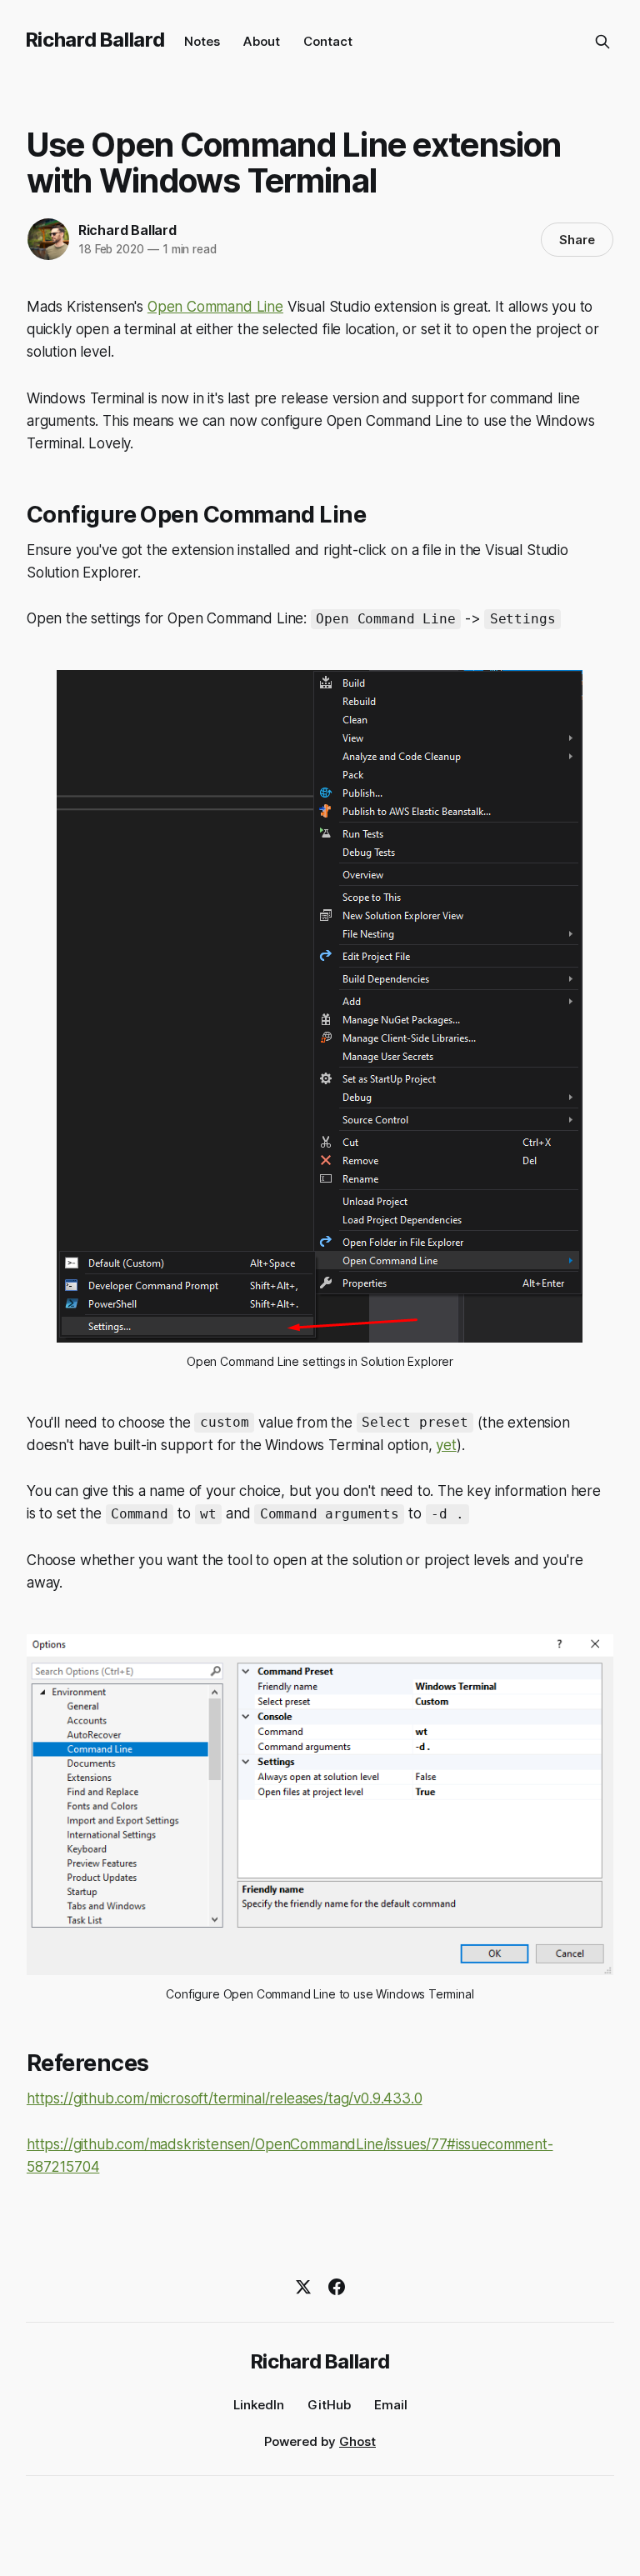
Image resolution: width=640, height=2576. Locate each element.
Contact (328, 41)
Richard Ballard (95, 40)
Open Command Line (215, 307)
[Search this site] (602, 42)
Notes (202, 41)
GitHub (329, 2405)
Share (577, 240)
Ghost (357, 2441)
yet (446, 1445)
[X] (303, 2287)
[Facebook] (337, 2287)
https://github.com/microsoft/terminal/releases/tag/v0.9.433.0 (225, 2098)
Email (391, 2405)
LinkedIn (259, 2405)
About (262, 41)
